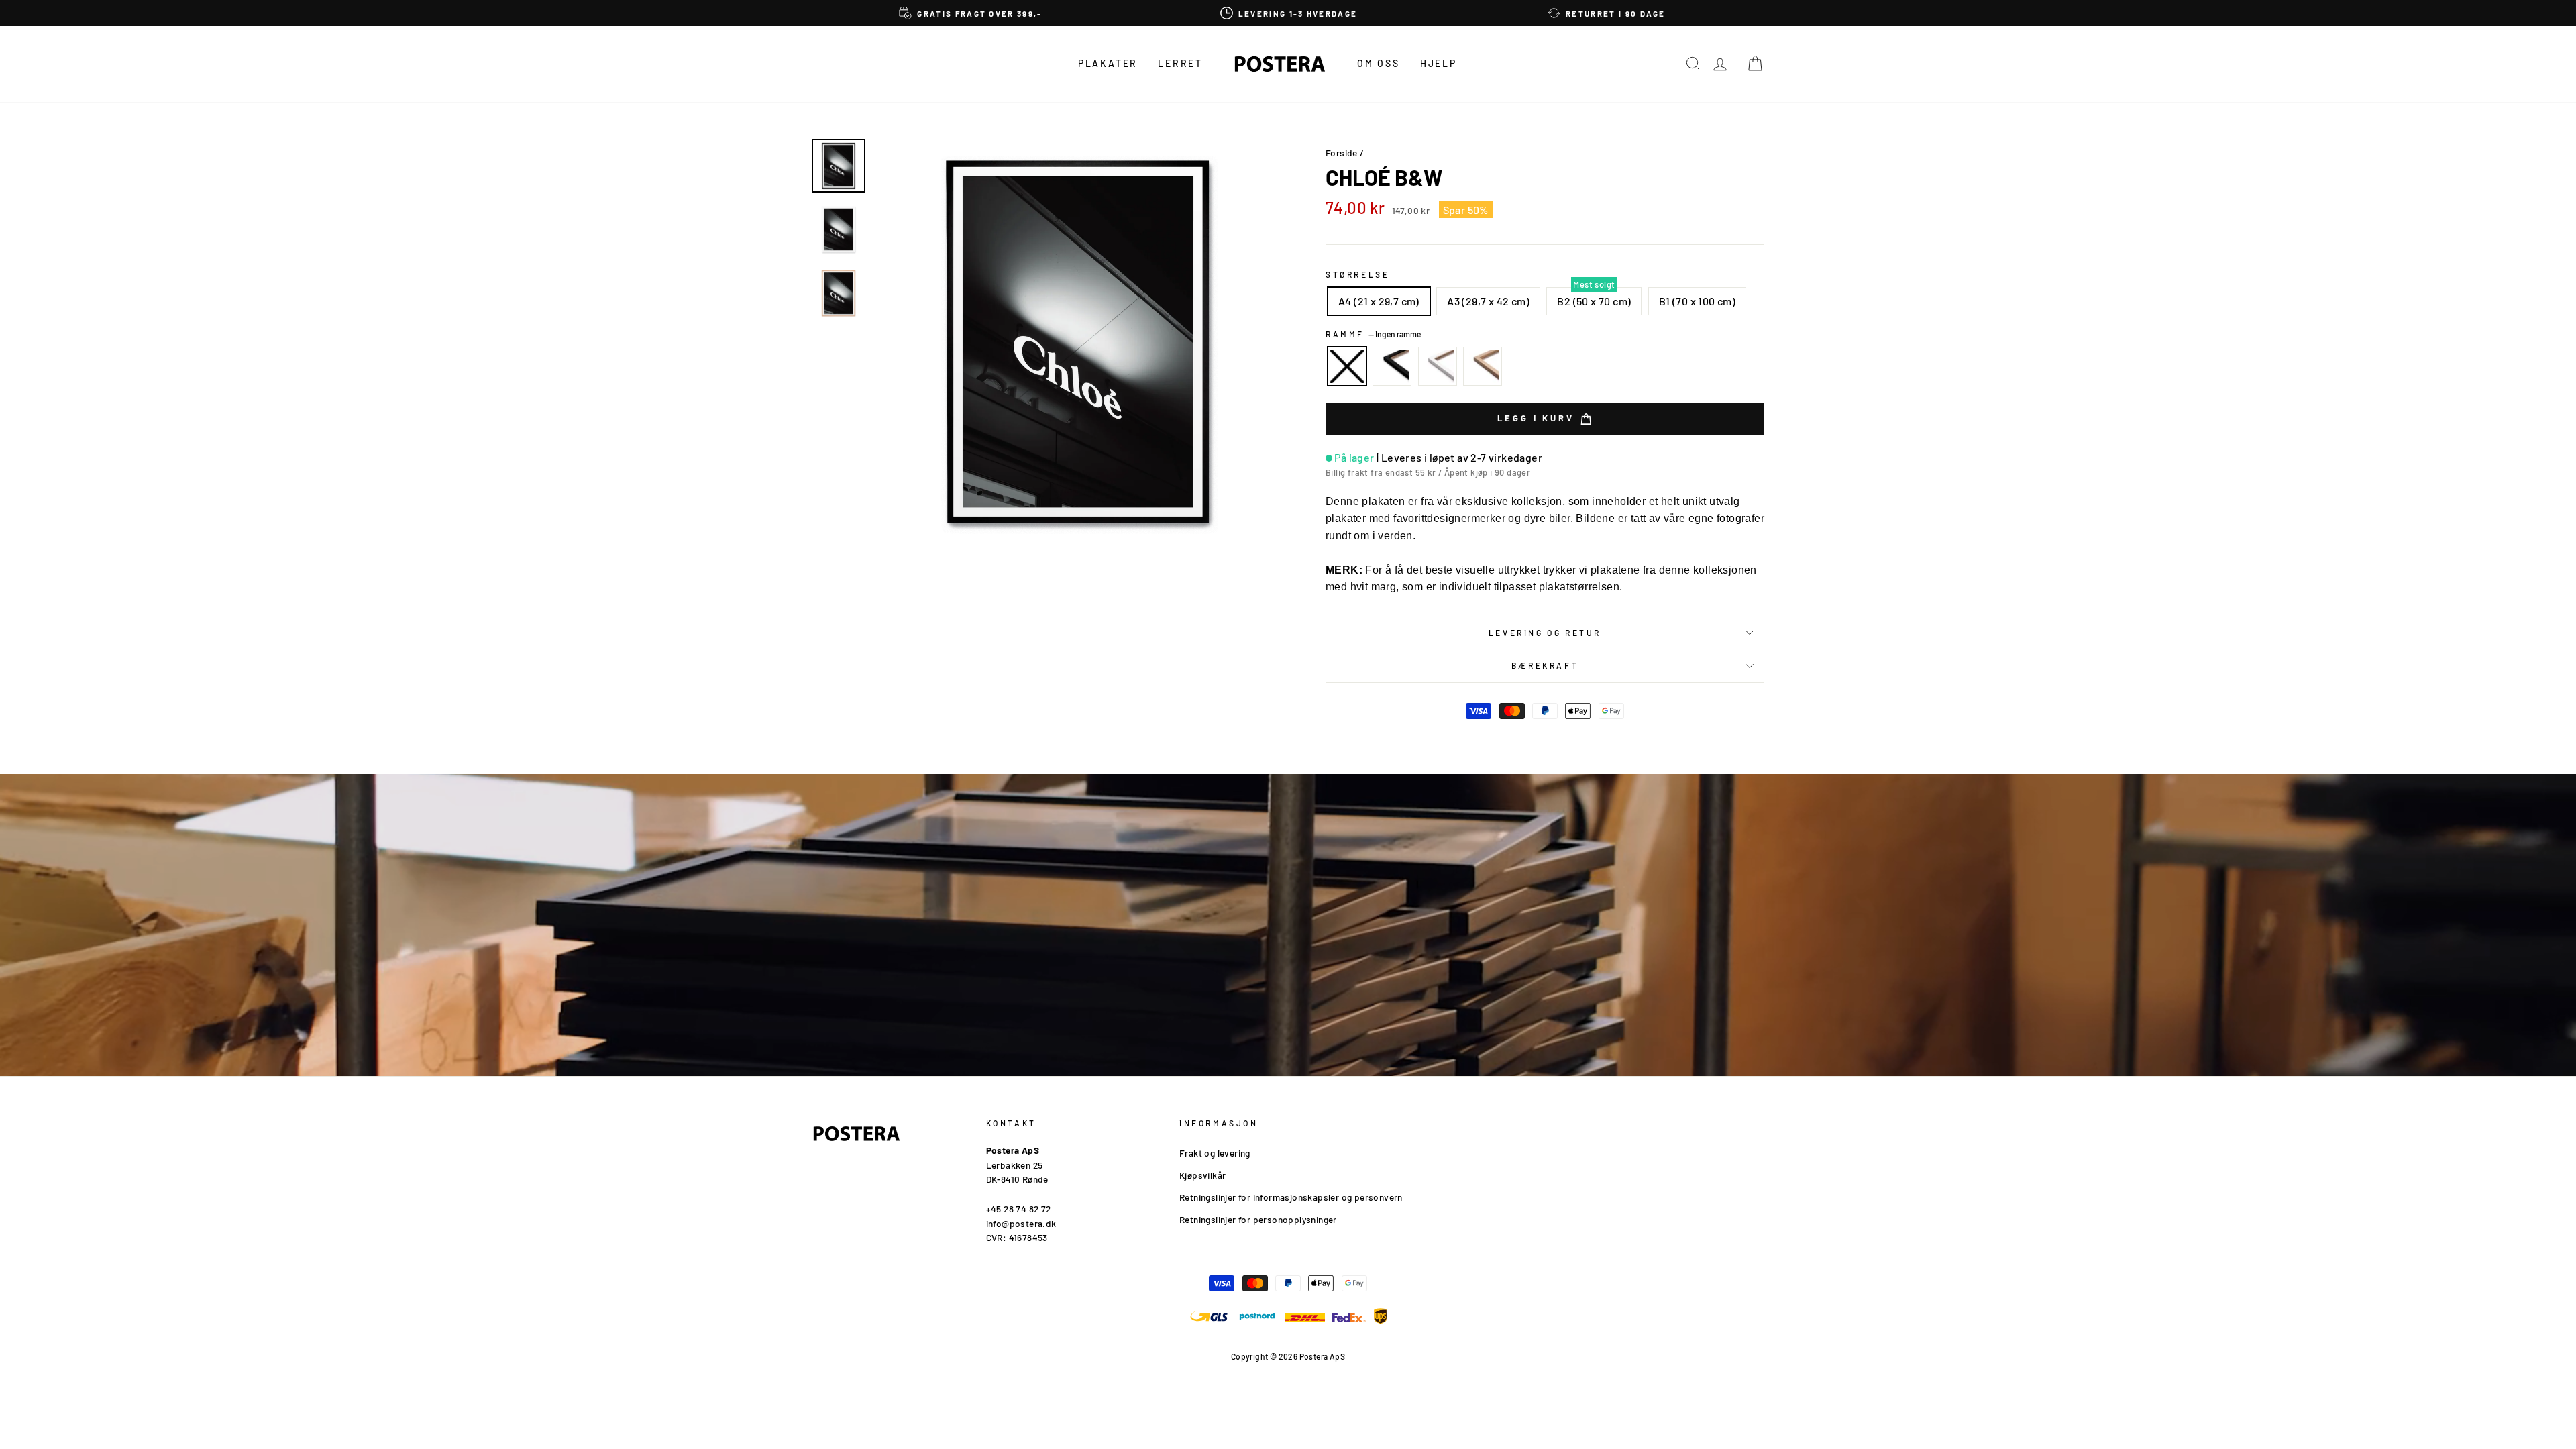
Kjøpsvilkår (1202, 1175)
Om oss (1379, 63)
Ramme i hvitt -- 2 (1438, 366)
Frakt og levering (1215, 1153)
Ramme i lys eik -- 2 (1483, 366)
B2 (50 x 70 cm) (1594, 301)
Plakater (1108, 63)
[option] (971, 13)
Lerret (1180, 63)
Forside (1342, 153)
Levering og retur (1545, 633)
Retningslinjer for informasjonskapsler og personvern (1291, 1197)
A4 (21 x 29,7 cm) (1379, 301)
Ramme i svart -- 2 (1392, 366)
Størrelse (1357, 274)
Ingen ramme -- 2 (1347, 366)
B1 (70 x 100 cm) (1697, 301)
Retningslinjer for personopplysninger (1258, 1219)
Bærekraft (1545, 665)
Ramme (1373, 334)
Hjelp (1439, 63)
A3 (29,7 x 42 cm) (1488, 301)
